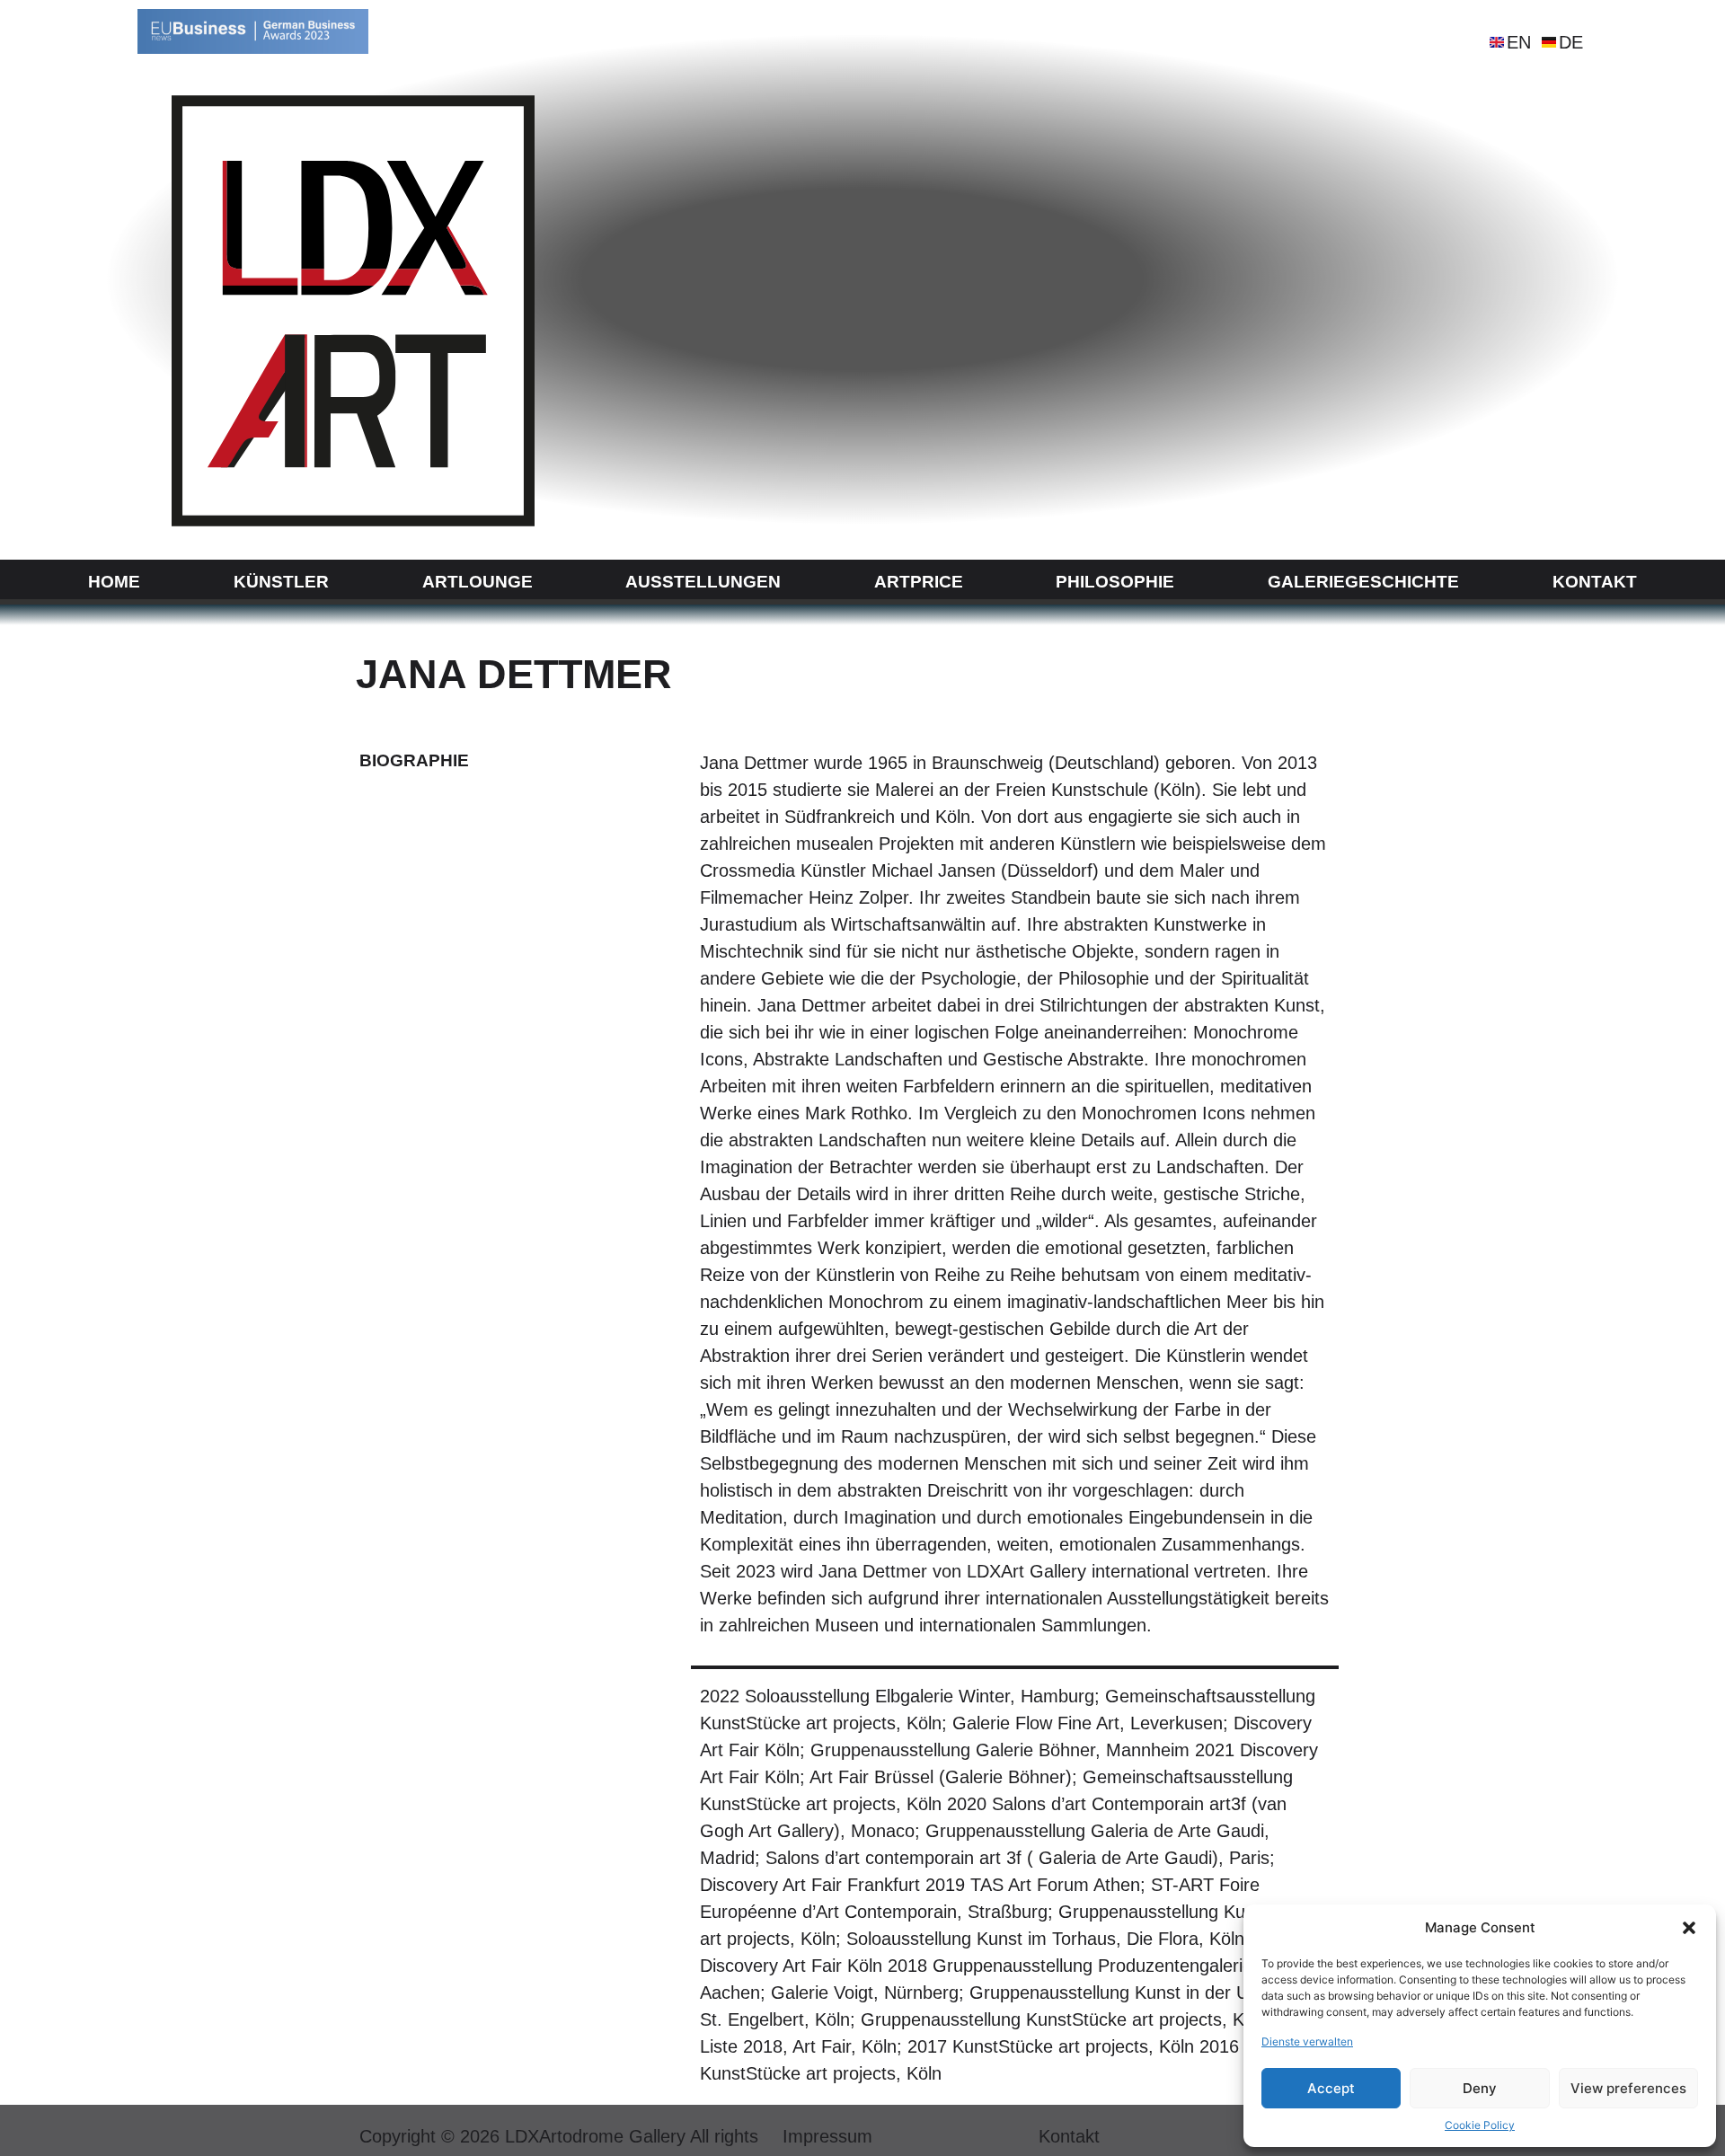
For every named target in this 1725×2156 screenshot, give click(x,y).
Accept (1331, 2088)
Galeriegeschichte (1363, 582)
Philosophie (1115, 582)
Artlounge (478, 582)
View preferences (1628, 2088)
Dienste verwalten (1307, 2041)
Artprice (919, 582)
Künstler (281, 582)
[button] (1689, 1928)
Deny (1480, 2088)
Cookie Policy (1480, 2125)
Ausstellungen (703, 582)
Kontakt (1595, 582)
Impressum (827, 2136)
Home (114, 582)
